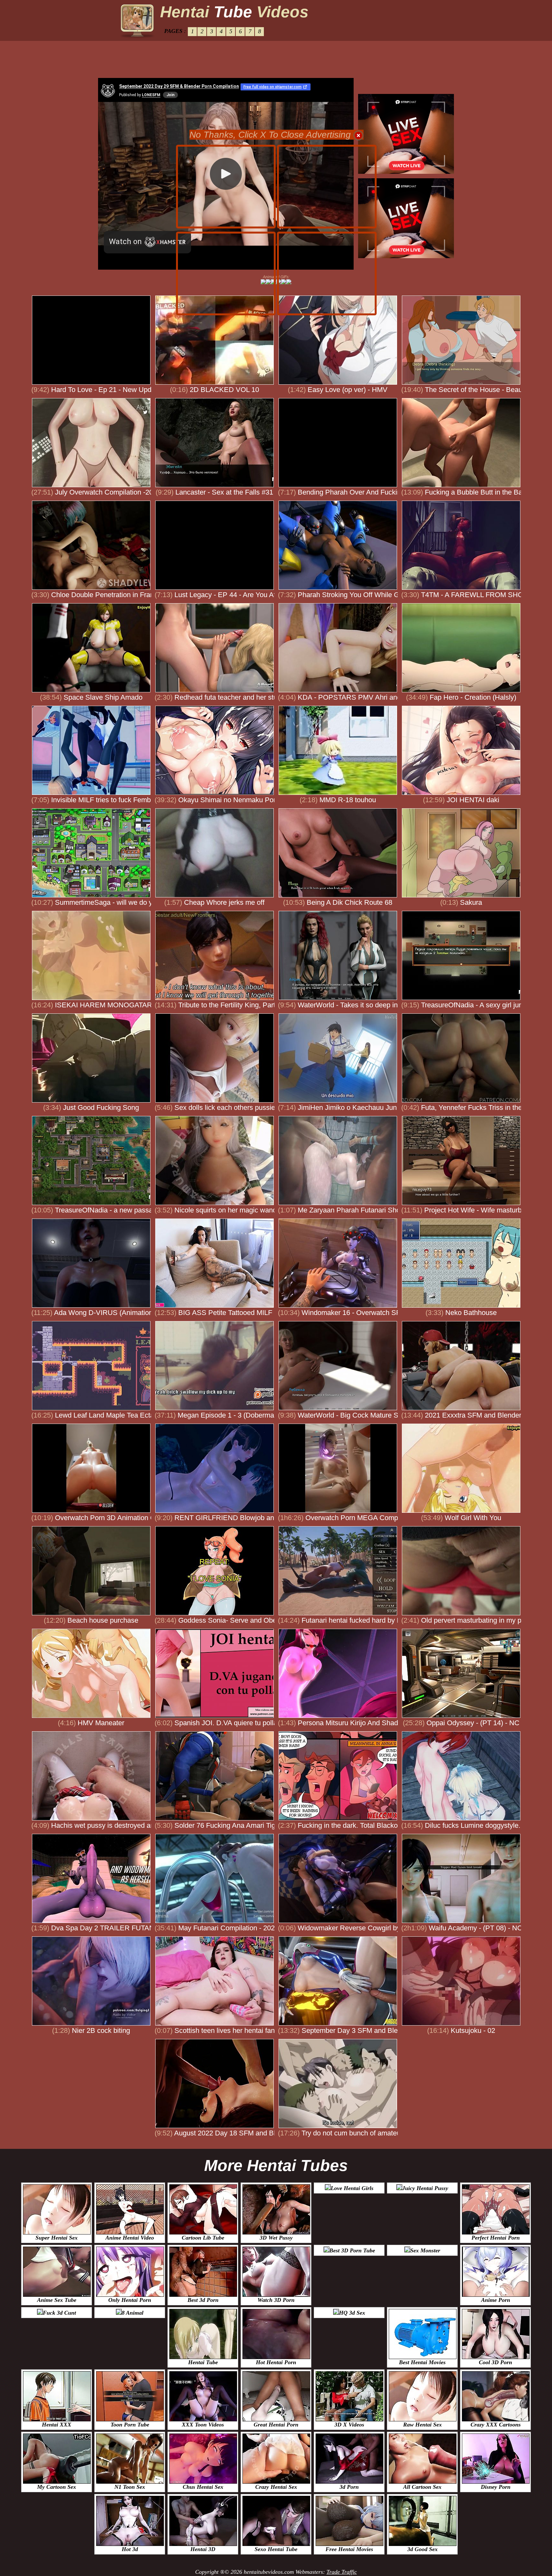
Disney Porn (496, 2487)
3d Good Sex (422, 2549)
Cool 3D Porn (495, 2362)
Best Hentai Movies (422, 2362)
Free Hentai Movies (349, 2549)
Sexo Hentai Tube (276, 2549)
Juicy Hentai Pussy (425, 2188)
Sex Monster (425, 2250)
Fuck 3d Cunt (59, 2313)
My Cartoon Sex (57, 2487)
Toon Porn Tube (130, 2425)
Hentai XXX (57, 2425)
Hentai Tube (203, 2362)
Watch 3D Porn (276, 2300)
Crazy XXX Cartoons (496, 2425)
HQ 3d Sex (352, 2313)
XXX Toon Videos (203, 2425)
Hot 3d (130, 2549)
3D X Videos (349, 2425)
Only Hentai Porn (130, 2300)
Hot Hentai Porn (276, 2362)
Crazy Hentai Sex (276, 2487)
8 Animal (133, 2313)
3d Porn (349, 2487)
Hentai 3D (203, 2549)
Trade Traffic (342, 2572)
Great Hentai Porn (276, 2425)
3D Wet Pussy (276, 2238)
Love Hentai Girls (352, 2188)
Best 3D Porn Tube (352, 2250)
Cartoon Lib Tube (203, 2238)
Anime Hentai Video (130, 2238)
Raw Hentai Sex (422, 2425)
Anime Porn (496, 2300)
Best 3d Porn (203, 2300)
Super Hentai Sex (57, 2238)
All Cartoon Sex (422, 2487)
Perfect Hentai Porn (496, 2238)
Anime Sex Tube (57, 2300)
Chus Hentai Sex (203, 2487)
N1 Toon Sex (130, 2487)
